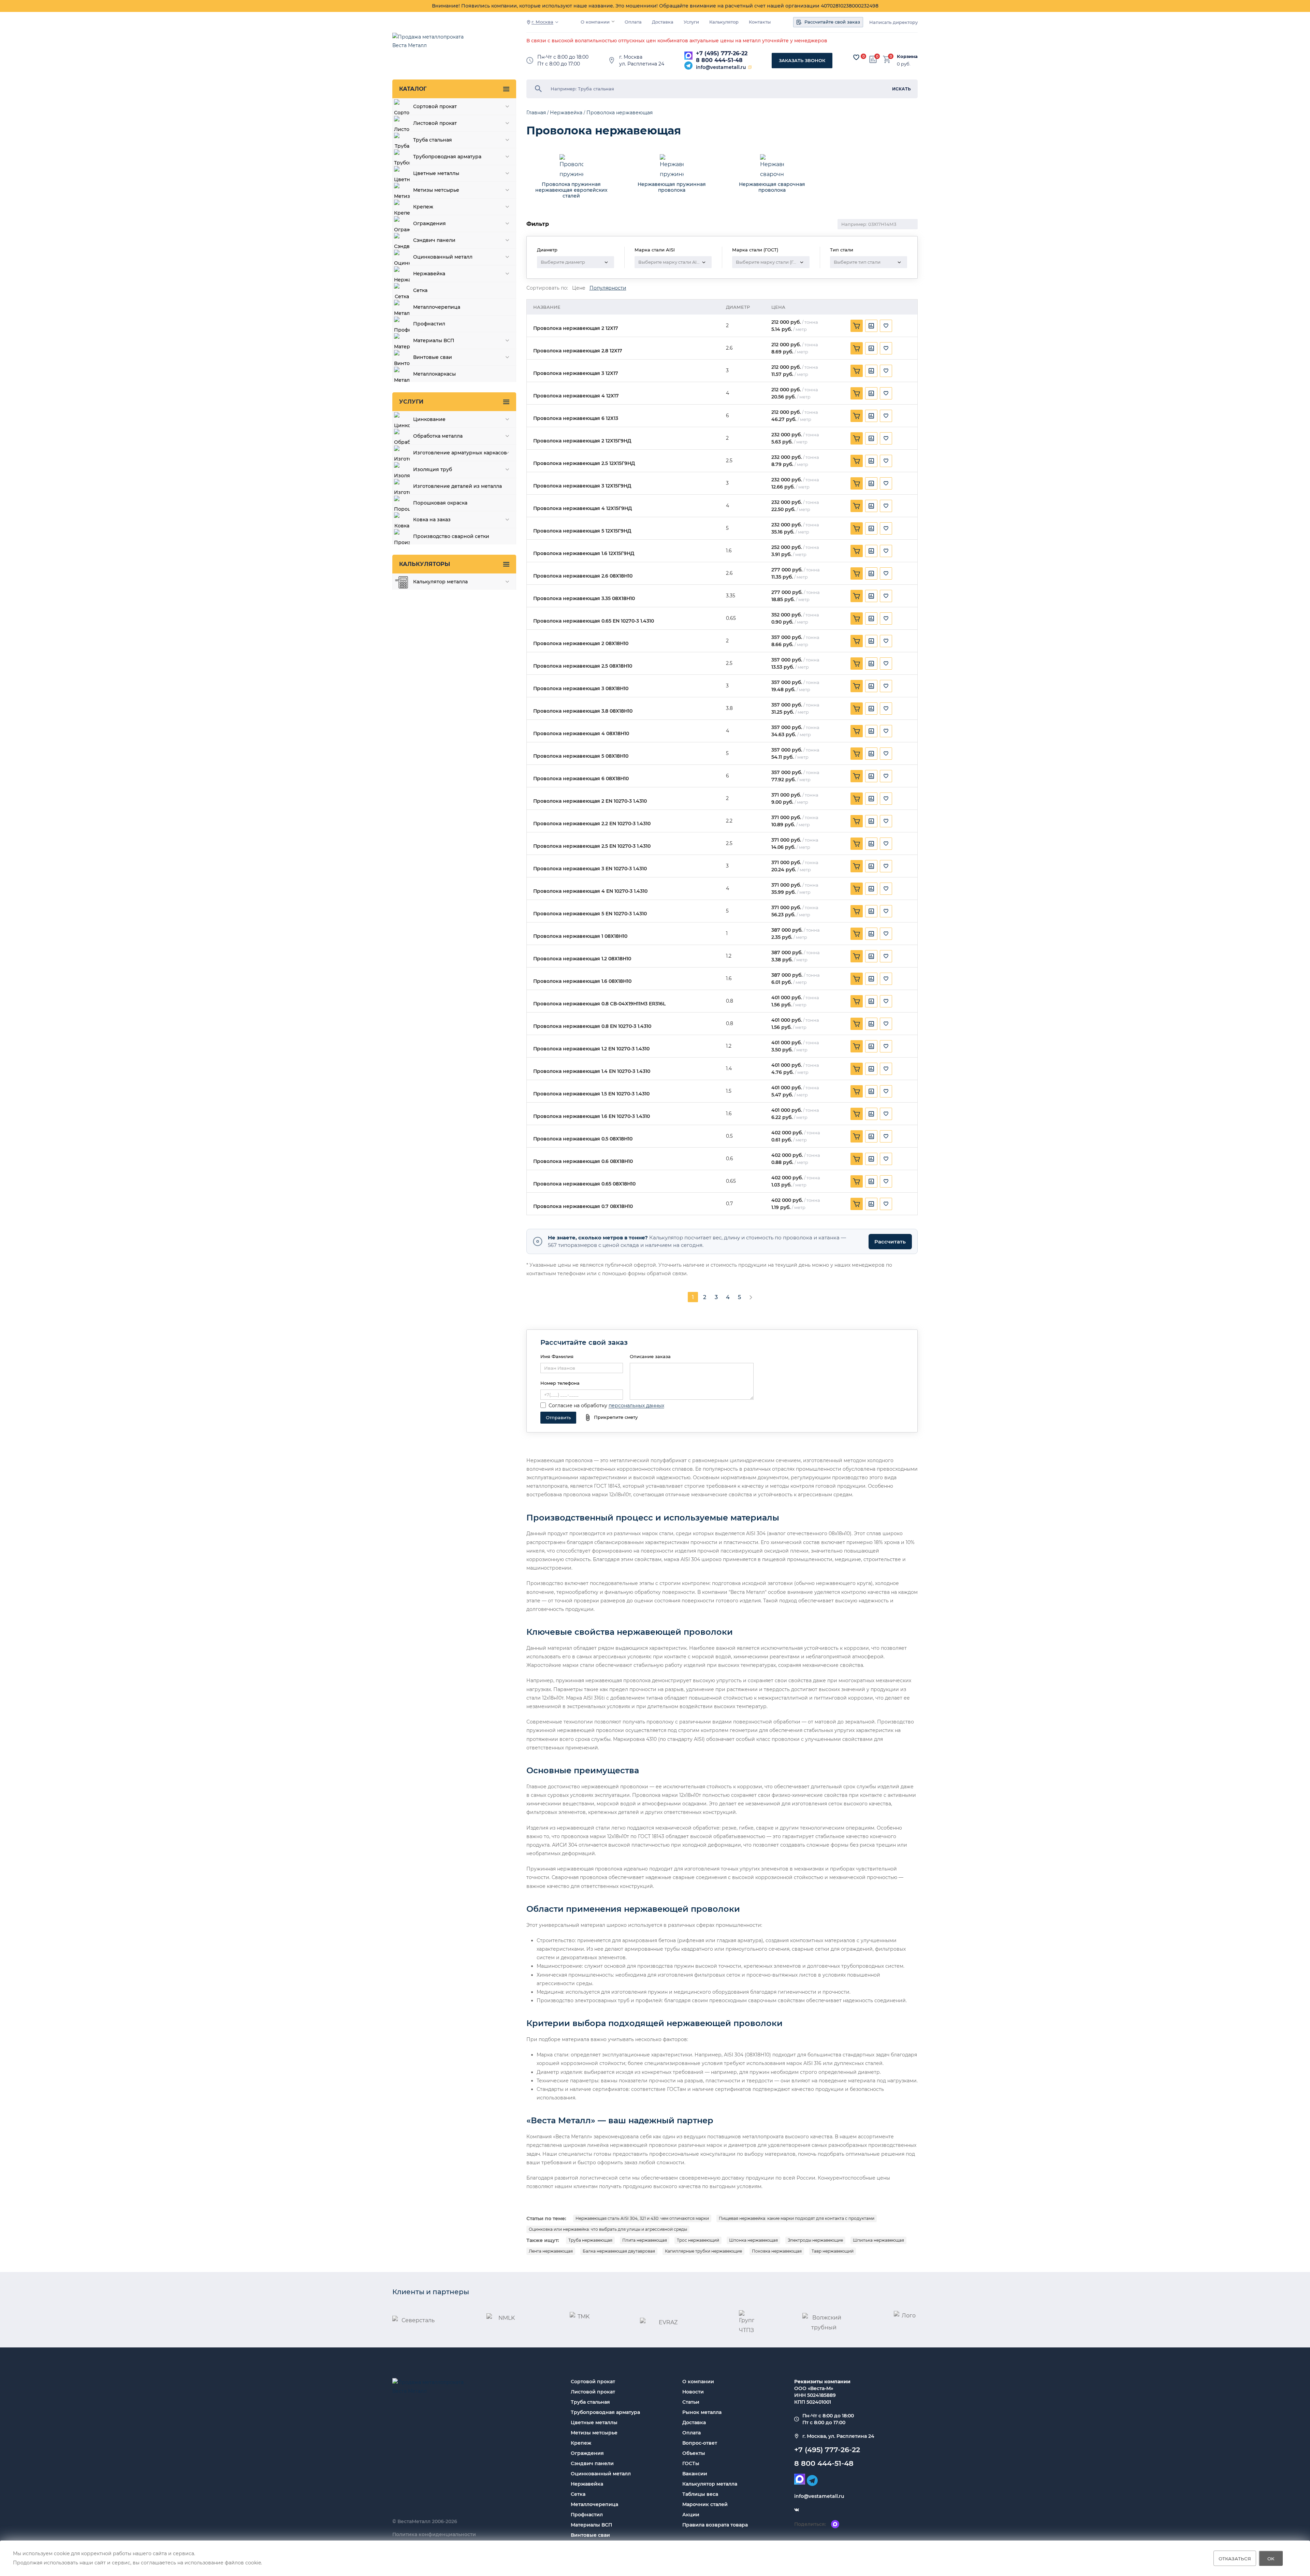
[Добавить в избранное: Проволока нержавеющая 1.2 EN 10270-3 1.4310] (886, 1046)
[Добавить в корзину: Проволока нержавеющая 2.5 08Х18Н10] (857, 664)
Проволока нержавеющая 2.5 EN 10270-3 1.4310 (592, 846)
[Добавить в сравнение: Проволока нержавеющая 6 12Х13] (871, 416)
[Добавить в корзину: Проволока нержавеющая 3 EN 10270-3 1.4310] (857, 866)
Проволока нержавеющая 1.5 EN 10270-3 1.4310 (591, 1094)
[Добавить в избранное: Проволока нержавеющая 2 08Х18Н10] (886, 641)
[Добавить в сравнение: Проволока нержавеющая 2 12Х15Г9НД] (871, 438)
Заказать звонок (802, 60)
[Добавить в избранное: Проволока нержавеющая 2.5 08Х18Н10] (886, 664)
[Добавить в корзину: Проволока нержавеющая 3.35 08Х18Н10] (857, 596)
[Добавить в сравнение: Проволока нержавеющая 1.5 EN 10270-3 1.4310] (871, 1091)
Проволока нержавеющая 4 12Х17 (576, 396)
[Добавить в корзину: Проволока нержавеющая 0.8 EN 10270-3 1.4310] (857, 1024)
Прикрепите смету (616, 1417)
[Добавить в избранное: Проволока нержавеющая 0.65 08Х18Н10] (886, 1181)
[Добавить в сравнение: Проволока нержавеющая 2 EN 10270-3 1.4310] (871, 799)
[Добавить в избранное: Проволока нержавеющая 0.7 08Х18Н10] (886, 1204)
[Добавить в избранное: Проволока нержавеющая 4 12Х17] (886, 393)
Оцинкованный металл (601, 2474)
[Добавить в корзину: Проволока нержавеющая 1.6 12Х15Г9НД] (857, 551)
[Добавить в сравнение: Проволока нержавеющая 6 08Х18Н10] (871, 776)
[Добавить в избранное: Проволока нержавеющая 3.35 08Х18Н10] (886, 596)
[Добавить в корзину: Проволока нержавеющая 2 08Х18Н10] (857, 641)
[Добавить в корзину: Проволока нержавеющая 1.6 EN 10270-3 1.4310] (857, 1114)
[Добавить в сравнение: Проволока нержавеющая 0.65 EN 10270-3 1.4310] (871, 618)
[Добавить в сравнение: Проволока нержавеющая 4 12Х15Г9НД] (871, 506)
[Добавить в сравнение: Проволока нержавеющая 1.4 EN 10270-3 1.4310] (871, 1069)
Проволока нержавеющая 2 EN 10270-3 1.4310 (590, 801)
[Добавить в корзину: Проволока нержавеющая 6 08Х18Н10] (857, 776)
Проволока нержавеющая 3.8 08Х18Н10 (583, 711)
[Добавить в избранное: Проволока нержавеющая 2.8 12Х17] (886, 348)
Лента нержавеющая (551, 2251)
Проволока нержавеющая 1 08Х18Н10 (580, 936)
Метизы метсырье (594, 2433)
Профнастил (587, 2515)
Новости (693, 2392)
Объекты (694, 2453)
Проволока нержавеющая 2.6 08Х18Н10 (583, 576)
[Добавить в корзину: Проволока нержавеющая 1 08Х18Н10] (857, 934)
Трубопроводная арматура (605, 2412)
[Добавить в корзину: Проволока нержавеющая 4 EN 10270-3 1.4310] (857, 889)
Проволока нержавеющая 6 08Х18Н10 (581, 779)
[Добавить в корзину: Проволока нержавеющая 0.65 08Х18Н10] (857, 1181)
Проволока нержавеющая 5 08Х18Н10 (581, 756)
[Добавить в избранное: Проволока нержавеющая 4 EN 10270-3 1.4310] (886, 889)
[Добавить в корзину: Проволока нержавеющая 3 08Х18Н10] (857, 686)
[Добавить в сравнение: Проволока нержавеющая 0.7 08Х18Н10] (871, 1204)
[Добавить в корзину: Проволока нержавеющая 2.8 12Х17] (857, 348)
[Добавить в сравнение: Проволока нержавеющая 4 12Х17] (871, 393)
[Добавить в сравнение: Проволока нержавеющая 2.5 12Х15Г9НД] (871, 461)
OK (1271, 2558)
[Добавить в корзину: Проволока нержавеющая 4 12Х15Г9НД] (857, 506)
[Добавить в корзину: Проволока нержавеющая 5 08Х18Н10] (857, 754)
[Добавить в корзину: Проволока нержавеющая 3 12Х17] (857, 371)
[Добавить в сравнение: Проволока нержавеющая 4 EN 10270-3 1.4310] (871, 889)
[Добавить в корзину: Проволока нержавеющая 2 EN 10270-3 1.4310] (857, 799)
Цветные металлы (594, 2422)
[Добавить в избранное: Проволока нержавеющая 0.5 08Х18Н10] (886, 1136)
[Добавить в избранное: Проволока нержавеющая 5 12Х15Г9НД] (886, 528)
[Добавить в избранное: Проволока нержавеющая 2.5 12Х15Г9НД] (886, 461)
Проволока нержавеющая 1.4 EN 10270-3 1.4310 (592, 1071)
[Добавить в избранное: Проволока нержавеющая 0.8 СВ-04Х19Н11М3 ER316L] (886, 1001)
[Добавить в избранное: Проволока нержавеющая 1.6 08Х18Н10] (886, 979)
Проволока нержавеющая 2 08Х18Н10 (581, 644)
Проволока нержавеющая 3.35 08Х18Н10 (584, 599)
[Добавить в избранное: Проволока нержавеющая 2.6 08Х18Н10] (886, 573)
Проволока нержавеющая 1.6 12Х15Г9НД (584, 554)
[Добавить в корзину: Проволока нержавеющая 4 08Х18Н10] (857, 731)
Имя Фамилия (557, 1356)
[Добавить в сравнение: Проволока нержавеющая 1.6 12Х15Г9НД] (871, 551)
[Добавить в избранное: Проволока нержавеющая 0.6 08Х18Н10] (886, 1159)
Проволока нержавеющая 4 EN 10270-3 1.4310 (590, 891)
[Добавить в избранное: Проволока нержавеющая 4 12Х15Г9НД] (886, 506)
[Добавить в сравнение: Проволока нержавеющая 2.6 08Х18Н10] (871, 573)
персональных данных (636, 1406)
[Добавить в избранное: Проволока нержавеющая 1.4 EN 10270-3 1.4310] (886, 1069)
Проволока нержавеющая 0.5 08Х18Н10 (583, 1139)
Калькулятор (724, 22)
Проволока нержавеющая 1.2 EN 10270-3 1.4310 (591, 1049)
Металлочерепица (594, 2504)
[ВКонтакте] (797, 2510)
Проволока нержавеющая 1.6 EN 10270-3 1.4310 (592, 1116)
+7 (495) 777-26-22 (722, 53)
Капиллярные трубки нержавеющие (703, 2251)
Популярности (608, 288)
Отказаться (1235, 2558)
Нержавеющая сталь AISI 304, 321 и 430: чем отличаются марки (642, 2218)
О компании (595, 22)
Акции (691, 2515)
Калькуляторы (425, 564)
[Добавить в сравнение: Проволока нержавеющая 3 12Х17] (871, 371)
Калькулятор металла (710, 2484)
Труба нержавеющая (590, 2240)
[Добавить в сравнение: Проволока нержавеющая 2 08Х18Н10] (871, 641)
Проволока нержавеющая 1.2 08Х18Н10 (582, 959)
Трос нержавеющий (698, 2240)
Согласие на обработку (578, 1406)
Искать (901, 89)
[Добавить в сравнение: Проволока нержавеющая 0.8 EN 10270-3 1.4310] (871, 1024)
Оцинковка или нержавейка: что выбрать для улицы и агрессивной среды (608, 2229)
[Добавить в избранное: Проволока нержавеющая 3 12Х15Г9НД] (886, 483)
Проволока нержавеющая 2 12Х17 (576, 328)
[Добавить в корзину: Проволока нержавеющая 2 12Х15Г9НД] (857, 438)
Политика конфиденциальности (434, 2534)
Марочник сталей (705, 2504)
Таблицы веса (700, 2494)
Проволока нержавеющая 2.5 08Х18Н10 (583, 666)
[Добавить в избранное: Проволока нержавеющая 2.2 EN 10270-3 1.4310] (886, 821)
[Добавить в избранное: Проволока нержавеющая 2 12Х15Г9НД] (886, 438)
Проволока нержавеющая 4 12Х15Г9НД (583, 508)
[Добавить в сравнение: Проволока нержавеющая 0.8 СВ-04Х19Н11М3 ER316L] (871, 1001)
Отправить (558, 1417)
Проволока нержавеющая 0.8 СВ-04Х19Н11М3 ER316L (599, 1004)
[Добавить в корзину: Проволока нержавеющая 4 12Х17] (857, 393)
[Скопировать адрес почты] (750, 67)
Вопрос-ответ (700, 2443)
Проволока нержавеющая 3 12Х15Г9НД (582, 486)
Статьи (691, 2402)
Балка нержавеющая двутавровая (619, 2251)
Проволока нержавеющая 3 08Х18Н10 (581, 689)
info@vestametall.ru (721, 67)
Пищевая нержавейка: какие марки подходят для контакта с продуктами (797, 2218)
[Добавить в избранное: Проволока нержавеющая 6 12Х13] (886, 416)
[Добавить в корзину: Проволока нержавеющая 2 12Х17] (857, 326)
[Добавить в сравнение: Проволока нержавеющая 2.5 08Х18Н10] (871, 664)
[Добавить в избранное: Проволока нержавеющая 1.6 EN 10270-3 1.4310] (886, 1114)
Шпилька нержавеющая (878, 2240)
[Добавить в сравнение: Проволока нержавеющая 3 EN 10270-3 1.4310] (871, 866)
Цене (579, 288)
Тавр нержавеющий (833, 2251)
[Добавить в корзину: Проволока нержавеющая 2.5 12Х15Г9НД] (857, 461)
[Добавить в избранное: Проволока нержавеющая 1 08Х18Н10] (886, 934)
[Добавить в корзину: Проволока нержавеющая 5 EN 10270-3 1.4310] (857, 911)
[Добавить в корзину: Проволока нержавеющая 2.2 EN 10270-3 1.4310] (857, 821)
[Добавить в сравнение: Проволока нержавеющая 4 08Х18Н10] (871, 731)
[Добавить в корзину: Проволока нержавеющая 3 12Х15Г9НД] (857, 483)
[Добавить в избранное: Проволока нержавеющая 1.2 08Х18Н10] (886, 956)
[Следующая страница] (751, 1297)
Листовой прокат (593, 2392)
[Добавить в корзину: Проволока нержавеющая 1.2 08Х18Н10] (857, 956)
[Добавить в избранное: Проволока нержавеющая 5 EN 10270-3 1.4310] (886, 911)
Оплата (633, 22)
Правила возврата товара (715, 2525)
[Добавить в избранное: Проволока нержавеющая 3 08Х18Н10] (886, 686)
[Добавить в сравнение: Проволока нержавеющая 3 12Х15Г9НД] (871, 483)
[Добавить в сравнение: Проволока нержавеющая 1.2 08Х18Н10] (871, 956)
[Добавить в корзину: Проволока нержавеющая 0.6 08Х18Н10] (857, 1159)
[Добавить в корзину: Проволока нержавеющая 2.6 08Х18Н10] (857, 573)
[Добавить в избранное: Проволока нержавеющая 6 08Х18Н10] (886, 776)
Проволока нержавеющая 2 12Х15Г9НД (582, 441)
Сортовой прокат (593, 2382)
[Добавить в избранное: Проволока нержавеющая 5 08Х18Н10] (886, 754)
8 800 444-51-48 (719, 60)
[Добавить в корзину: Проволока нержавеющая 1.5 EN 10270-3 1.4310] (857, 1091)
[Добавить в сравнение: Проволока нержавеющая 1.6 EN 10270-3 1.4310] (871, 1114)
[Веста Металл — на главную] (432, 45)
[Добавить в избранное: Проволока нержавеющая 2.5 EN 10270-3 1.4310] (886, 844)
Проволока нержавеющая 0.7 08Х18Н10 (583, 1206)
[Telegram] (688, 66)
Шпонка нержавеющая (753, 2240)
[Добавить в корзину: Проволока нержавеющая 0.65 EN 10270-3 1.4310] (857, 618)
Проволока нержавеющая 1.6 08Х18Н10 (582, 981)
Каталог (413, 89)
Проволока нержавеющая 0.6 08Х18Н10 (583, 1161)
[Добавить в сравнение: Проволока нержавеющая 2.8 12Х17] (871, 348)
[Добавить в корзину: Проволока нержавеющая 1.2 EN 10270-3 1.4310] (857, 1046)
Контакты (760, 22)
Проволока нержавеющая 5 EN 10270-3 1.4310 (590, 914)
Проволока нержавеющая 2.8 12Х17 (578, 351)
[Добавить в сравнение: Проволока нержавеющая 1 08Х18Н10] (871, 934)
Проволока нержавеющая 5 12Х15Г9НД (582, 531)
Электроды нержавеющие (815, 2240)
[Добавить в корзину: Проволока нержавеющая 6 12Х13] (857, 416)
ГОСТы (691, 2463)
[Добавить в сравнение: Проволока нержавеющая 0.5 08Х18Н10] (871, 1136)
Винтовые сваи (590, 2535)
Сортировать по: (547, 288)
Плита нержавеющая (645, 2240)
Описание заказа (650, 1356)
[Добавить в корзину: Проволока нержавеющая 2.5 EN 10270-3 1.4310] (857, 844)
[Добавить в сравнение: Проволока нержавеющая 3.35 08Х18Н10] (871, 596)
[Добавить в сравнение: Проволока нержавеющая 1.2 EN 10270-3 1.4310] (871, 1046)
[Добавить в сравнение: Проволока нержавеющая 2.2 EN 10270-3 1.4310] (871, 821)
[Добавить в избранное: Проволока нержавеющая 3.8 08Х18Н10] (886, 709)
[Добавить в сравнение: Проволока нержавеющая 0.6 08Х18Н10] (871, 1159)
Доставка (663, 22)
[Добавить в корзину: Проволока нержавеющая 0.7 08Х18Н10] (857, 1204)
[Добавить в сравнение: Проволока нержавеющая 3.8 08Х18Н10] (871, 709)
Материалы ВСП (591, 2525)
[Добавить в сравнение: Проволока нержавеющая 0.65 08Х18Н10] (871, 1181)
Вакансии (695, 2474)
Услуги (691, 22)
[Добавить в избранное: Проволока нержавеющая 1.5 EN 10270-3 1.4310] (886, 1091)
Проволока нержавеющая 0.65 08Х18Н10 (584, 1184)
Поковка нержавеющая (777, 2251)
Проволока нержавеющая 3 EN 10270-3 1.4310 (590, 869)
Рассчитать (890, 1242)
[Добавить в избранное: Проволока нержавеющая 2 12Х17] (886, 326)
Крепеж (581, 2443)
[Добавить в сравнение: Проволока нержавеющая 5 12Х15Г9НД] (871, 528)
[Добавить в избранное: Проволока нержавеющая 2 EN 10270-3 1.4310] (886, 799)
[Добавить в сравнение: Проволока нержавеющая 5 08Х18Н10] (871, 754)
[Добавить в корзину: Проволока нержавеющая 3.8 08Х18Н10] (857, 709)
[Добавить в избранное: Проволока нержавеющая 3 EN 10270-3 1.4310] (886, 866)
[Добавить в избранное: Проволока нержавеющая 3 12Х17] (886, 371)
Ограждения (587, 2453)
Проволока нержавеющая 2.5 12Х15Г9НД (584, 463)
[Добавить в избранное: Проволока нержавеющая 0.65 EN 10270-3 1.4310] (886, 618)
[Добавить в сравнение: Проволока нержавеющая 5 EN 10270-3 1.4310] (871, 911)
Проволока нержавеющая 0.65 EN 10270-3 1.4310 (594, 621)
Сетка (578, 2494)
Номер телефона (560, 1383)
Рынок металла (702, 2412)
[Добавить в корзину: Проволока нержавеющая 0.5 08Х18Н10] (857, 1136)
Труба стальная (590, 2402)
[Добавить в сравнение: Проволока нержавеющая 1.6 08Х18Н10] (871, 979)
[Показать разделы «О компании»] (613, 21)
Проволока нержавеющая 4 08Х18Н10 (581, 734)
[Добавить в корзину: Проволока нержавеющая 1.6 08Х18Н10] (857, 979)
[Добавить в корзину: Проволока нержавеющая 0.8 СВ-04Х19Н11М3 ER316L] (857, 1001)
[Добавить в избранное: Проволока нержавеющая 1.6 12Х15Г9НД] (886, 551)
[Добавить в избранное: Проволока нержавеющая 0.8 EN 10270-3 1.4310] (886, 1024)
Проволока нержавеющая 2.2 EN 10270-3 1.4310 (592, 824)
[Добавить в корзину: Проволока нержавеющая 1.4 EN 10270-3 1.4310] (857, 1069)
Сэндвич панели (592, 2463)
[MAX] (688, 56)
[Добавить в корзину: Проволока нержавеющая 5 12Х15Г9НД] (857, 528)
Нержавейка (587, 2484)
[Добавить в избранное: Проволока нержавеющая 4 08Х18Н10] (886, 731)
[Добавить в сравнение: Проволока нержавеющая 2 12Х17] (871, 326)
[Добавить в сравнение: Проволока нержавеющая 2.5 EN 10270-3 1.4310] (871, 844)
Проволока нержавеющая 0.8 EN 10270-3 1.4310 (592, 1026)
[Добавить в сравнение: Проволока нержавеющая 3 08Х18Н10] (871, 686)
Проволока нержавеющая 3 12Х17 (576, 373)
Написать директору (893, 22)
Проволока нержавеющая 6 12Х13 (576, 418)
